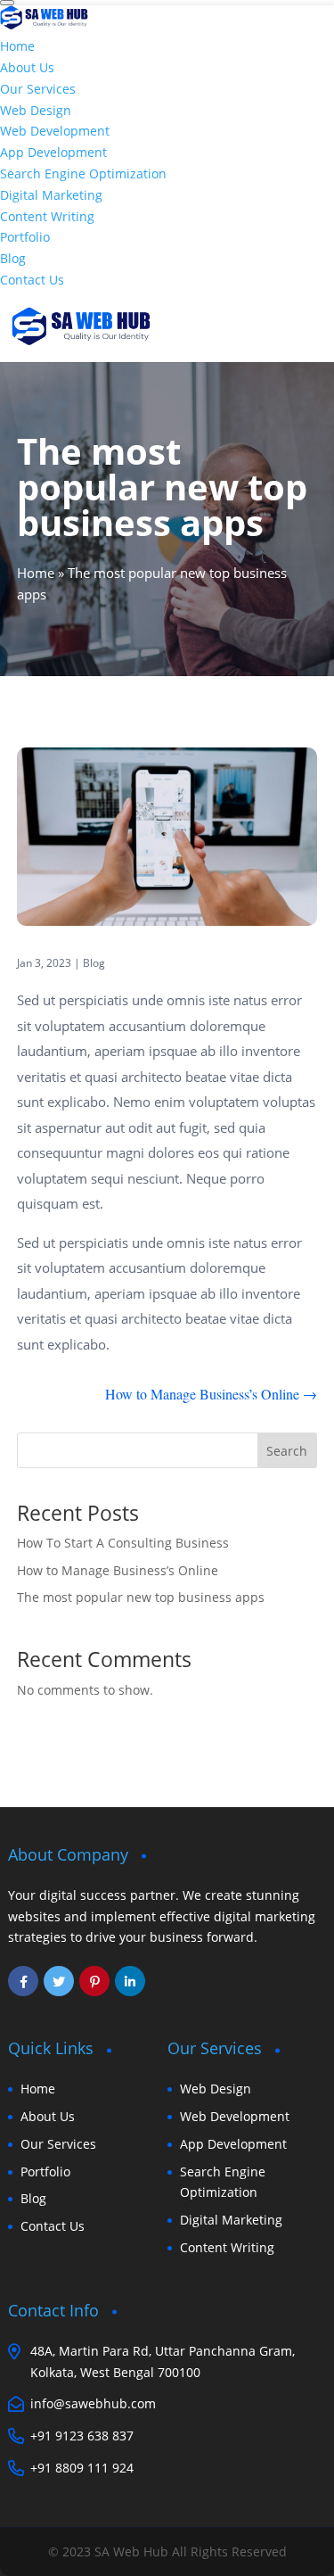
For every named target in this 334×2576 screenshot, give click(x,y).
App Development (233, 2144)
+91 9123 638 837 (82, 2436)
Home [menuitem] (17, 46)
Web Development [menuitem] (55, 131)
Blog (94, 963)
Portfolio (45, 2171)
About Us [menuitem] (27, 67)
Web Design (216, 2089)
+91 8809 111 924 (82, 2468)
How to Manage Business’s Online (118, 1570)
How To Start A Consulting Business (123, 1543)
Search (287, 1451)
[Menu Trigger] (7, 3)
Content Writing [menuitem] (47, 216)
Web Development (235, 2116)
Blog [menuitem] (13, 258)
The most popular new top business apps (141, 1597)
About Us (48, 2116)
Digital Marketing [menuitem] (51, 195)
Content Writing (227, 2247)
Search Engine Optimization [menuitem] (83, 173)
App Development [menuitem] (53, 152)
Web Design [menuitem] (36, 110)
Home (36, 573)
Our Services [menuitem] (38, 89)
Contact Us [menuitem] (32, 280)
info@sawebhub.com (93, 2403)
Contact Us (53, 2226)
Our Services (58, 2144)
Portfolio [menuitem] (25, 237)
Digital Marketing (231, 2220)
